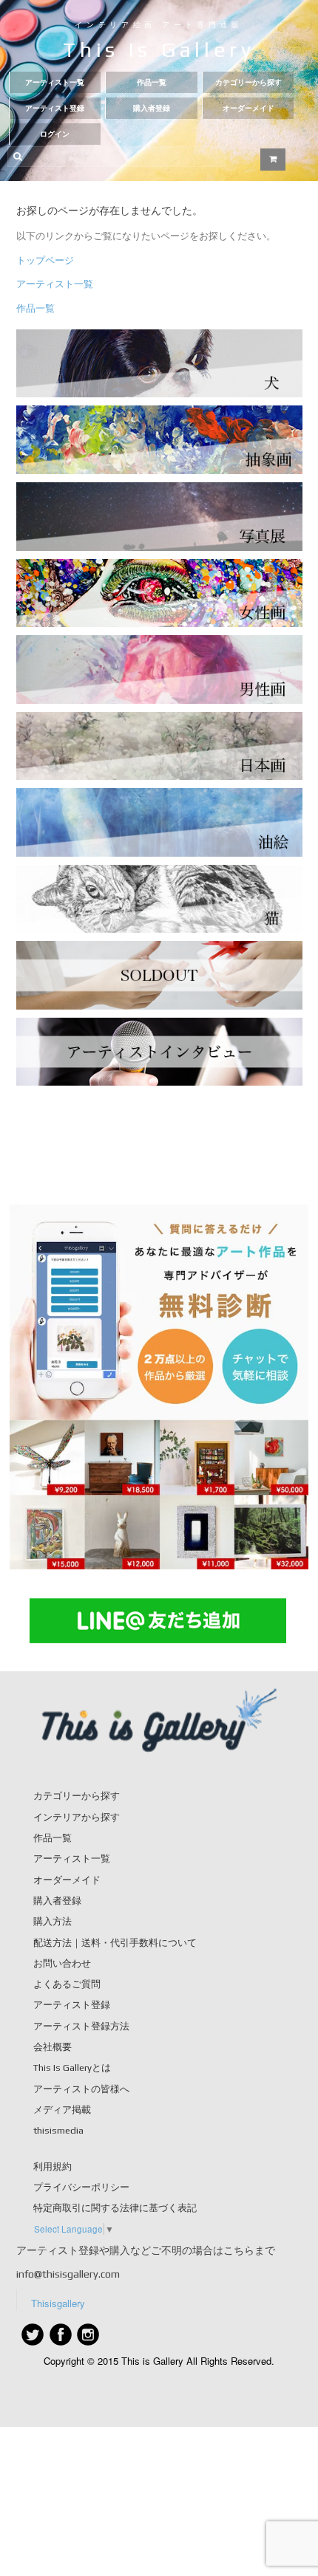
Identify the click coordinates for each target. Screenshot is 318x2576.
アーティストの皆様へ (81, 2089)
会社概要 (53, 2047)
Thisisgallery (58, 2303)
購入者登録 (152, 108)
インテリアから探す (77, 1817)
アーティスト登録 (55, 108)
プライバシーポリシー (81, 2187)
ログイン (55, 134)
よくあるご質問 (67, 1984)
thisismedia (58, 2130)
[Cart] (273, 160)
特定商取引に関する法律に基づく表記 (115, 2208)
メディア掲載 (62, 2110)
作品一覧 (152, 82)
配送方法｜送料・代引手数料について (115, 1943)
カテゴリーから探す (248, 82)
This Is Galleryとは (72, 2068)
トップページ (45, 260)
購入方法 (53, 1921)
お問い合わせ (62, 1963)
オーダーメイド (248, 108)
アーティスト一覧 (55, 82)
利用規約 (53, 2166)
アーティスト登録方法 (81, 2026)
